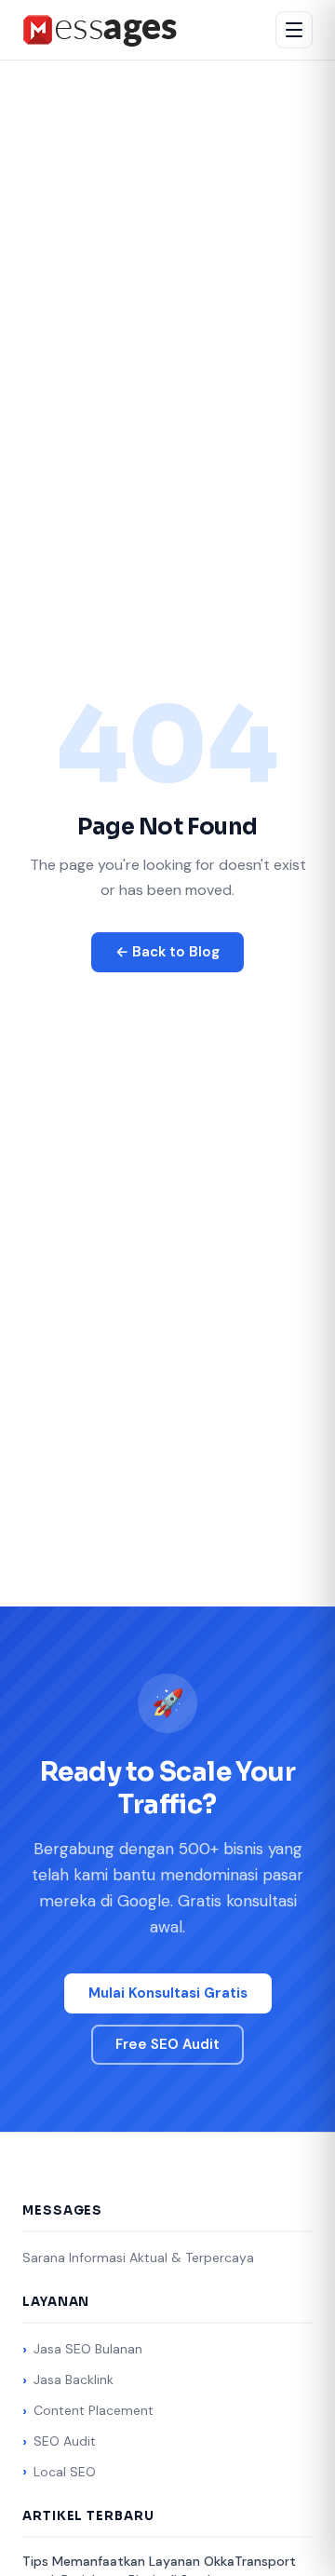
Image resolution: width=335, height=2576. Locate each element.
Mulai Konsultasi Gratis (168, 1993)
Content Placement (94, 2410)
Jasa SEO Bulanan (88, 2349)
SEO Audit (65, 2441)
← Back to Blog (167, 952)
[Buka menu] (294, 30)
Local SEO (65, 2472)
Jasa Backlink (74, 2379)
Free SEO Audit (167, 2044)
